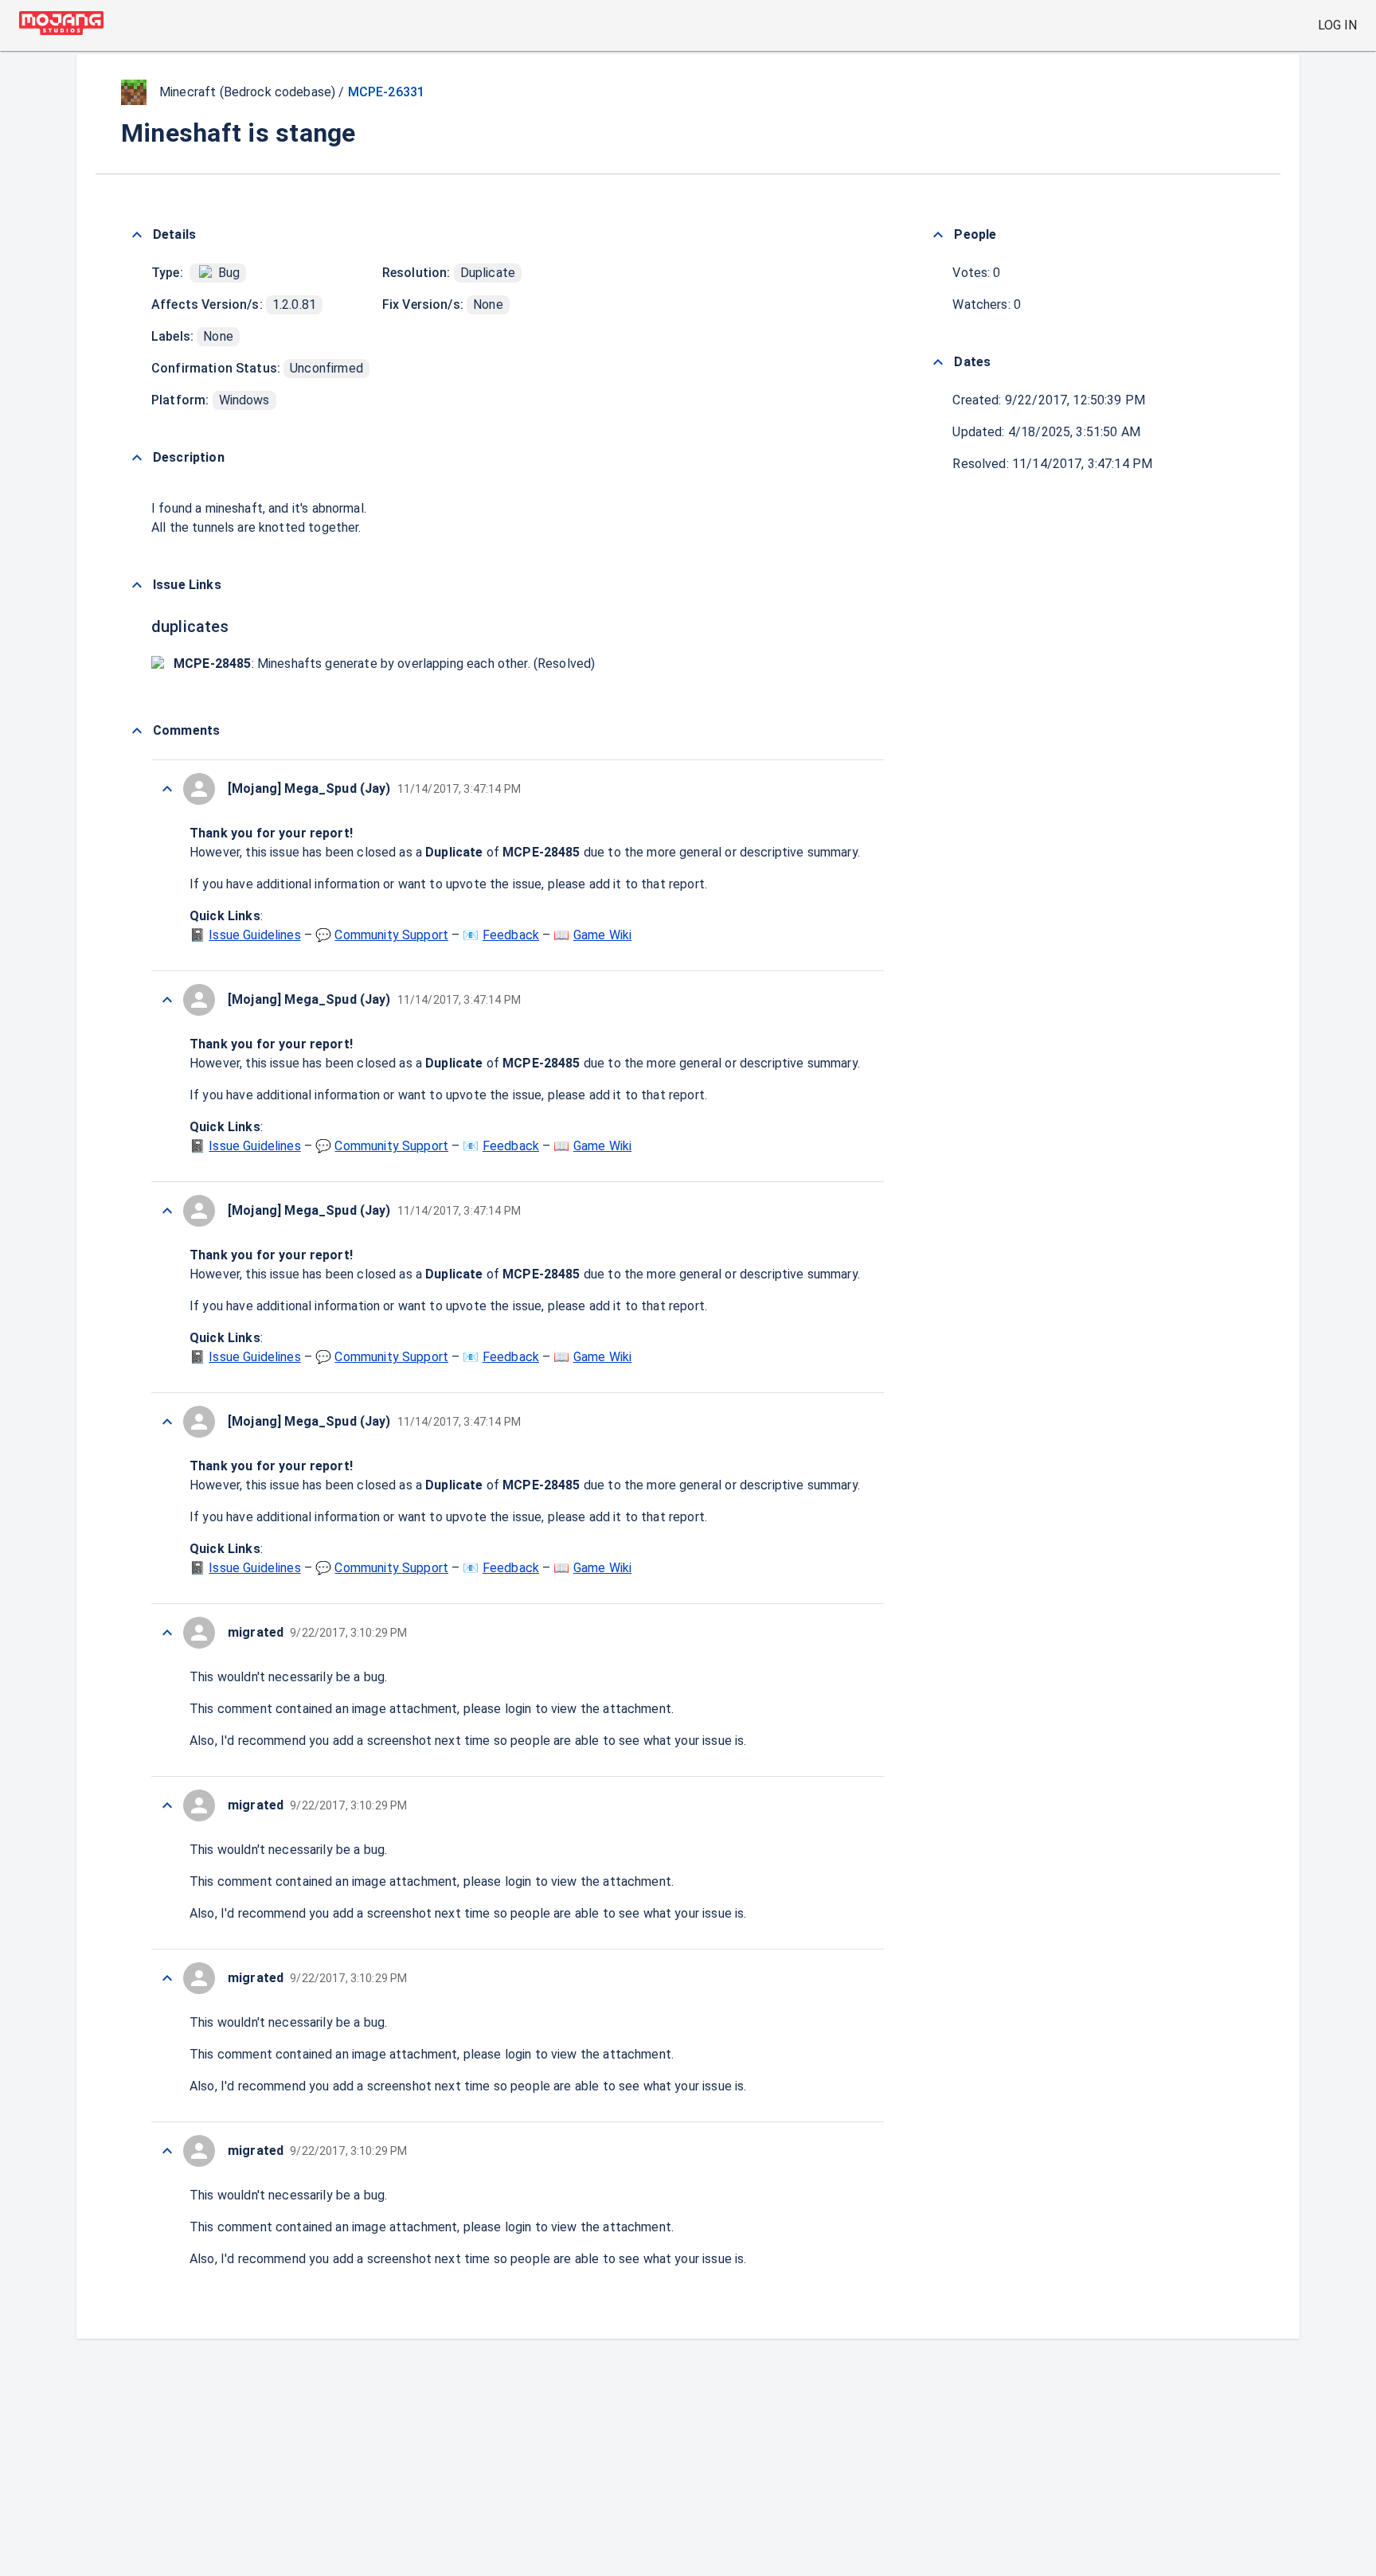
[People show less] (938, 235)
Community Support (391, 935)
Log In (1337, 25)
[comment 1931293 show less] (167, 1978)
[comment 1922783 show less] (167, 1422)
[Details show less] (137, 235)
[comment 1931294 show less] (167, 1211)
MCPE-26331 (387, 92)
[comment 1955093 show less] (167, 789)
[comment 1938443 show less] (167, 1805)
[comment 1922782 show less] (167, 2151)
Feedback (511, 935)
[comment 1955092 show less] (167, 1633)
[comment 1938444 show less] (167, 1000)
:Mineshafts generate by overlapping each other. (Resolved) (384, 664)
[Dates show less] (938, 362)
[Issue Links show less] (137, 585)
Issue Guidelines (254, 935)
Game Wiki (602, 935)
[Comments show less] (137, 731)
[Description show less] (137, 458)
